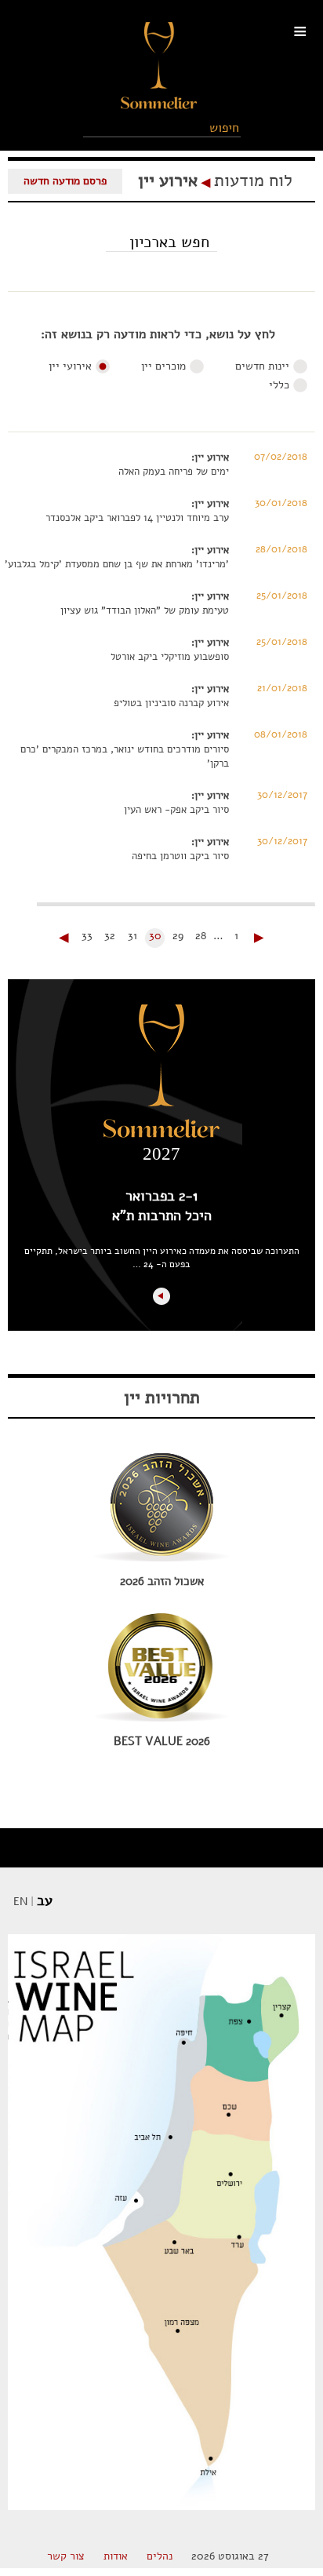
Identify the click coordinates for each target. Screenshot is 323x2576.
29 (178, 936)
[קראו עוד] (161, 1296)
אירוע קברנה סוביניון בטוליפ (171, 703)
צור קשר (66, 2556)
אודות (116, 2556)
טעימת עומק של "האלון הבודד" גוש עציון (145, 610)
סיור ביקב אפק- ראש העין (176, 810)
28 (201, 936)
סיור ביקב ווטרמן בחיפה (180, 856)
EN (20, 1902)
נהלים (160, 2556)
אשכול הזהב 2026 (162, 1581)
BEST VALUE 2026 (162, 1741)
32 (110, 936)
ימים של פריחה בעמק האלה (174, 472)
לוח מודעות (253, 180)
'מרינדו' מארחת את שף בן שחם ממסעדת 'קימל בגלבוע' (117, 564)
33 (87, 936)
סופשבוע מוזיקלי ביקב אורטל (170, 657)
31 (132, 936)
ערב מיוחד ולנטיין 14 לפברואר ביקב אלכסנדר (137, 518)
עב (45, 1900)
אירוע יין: (210, 457)
